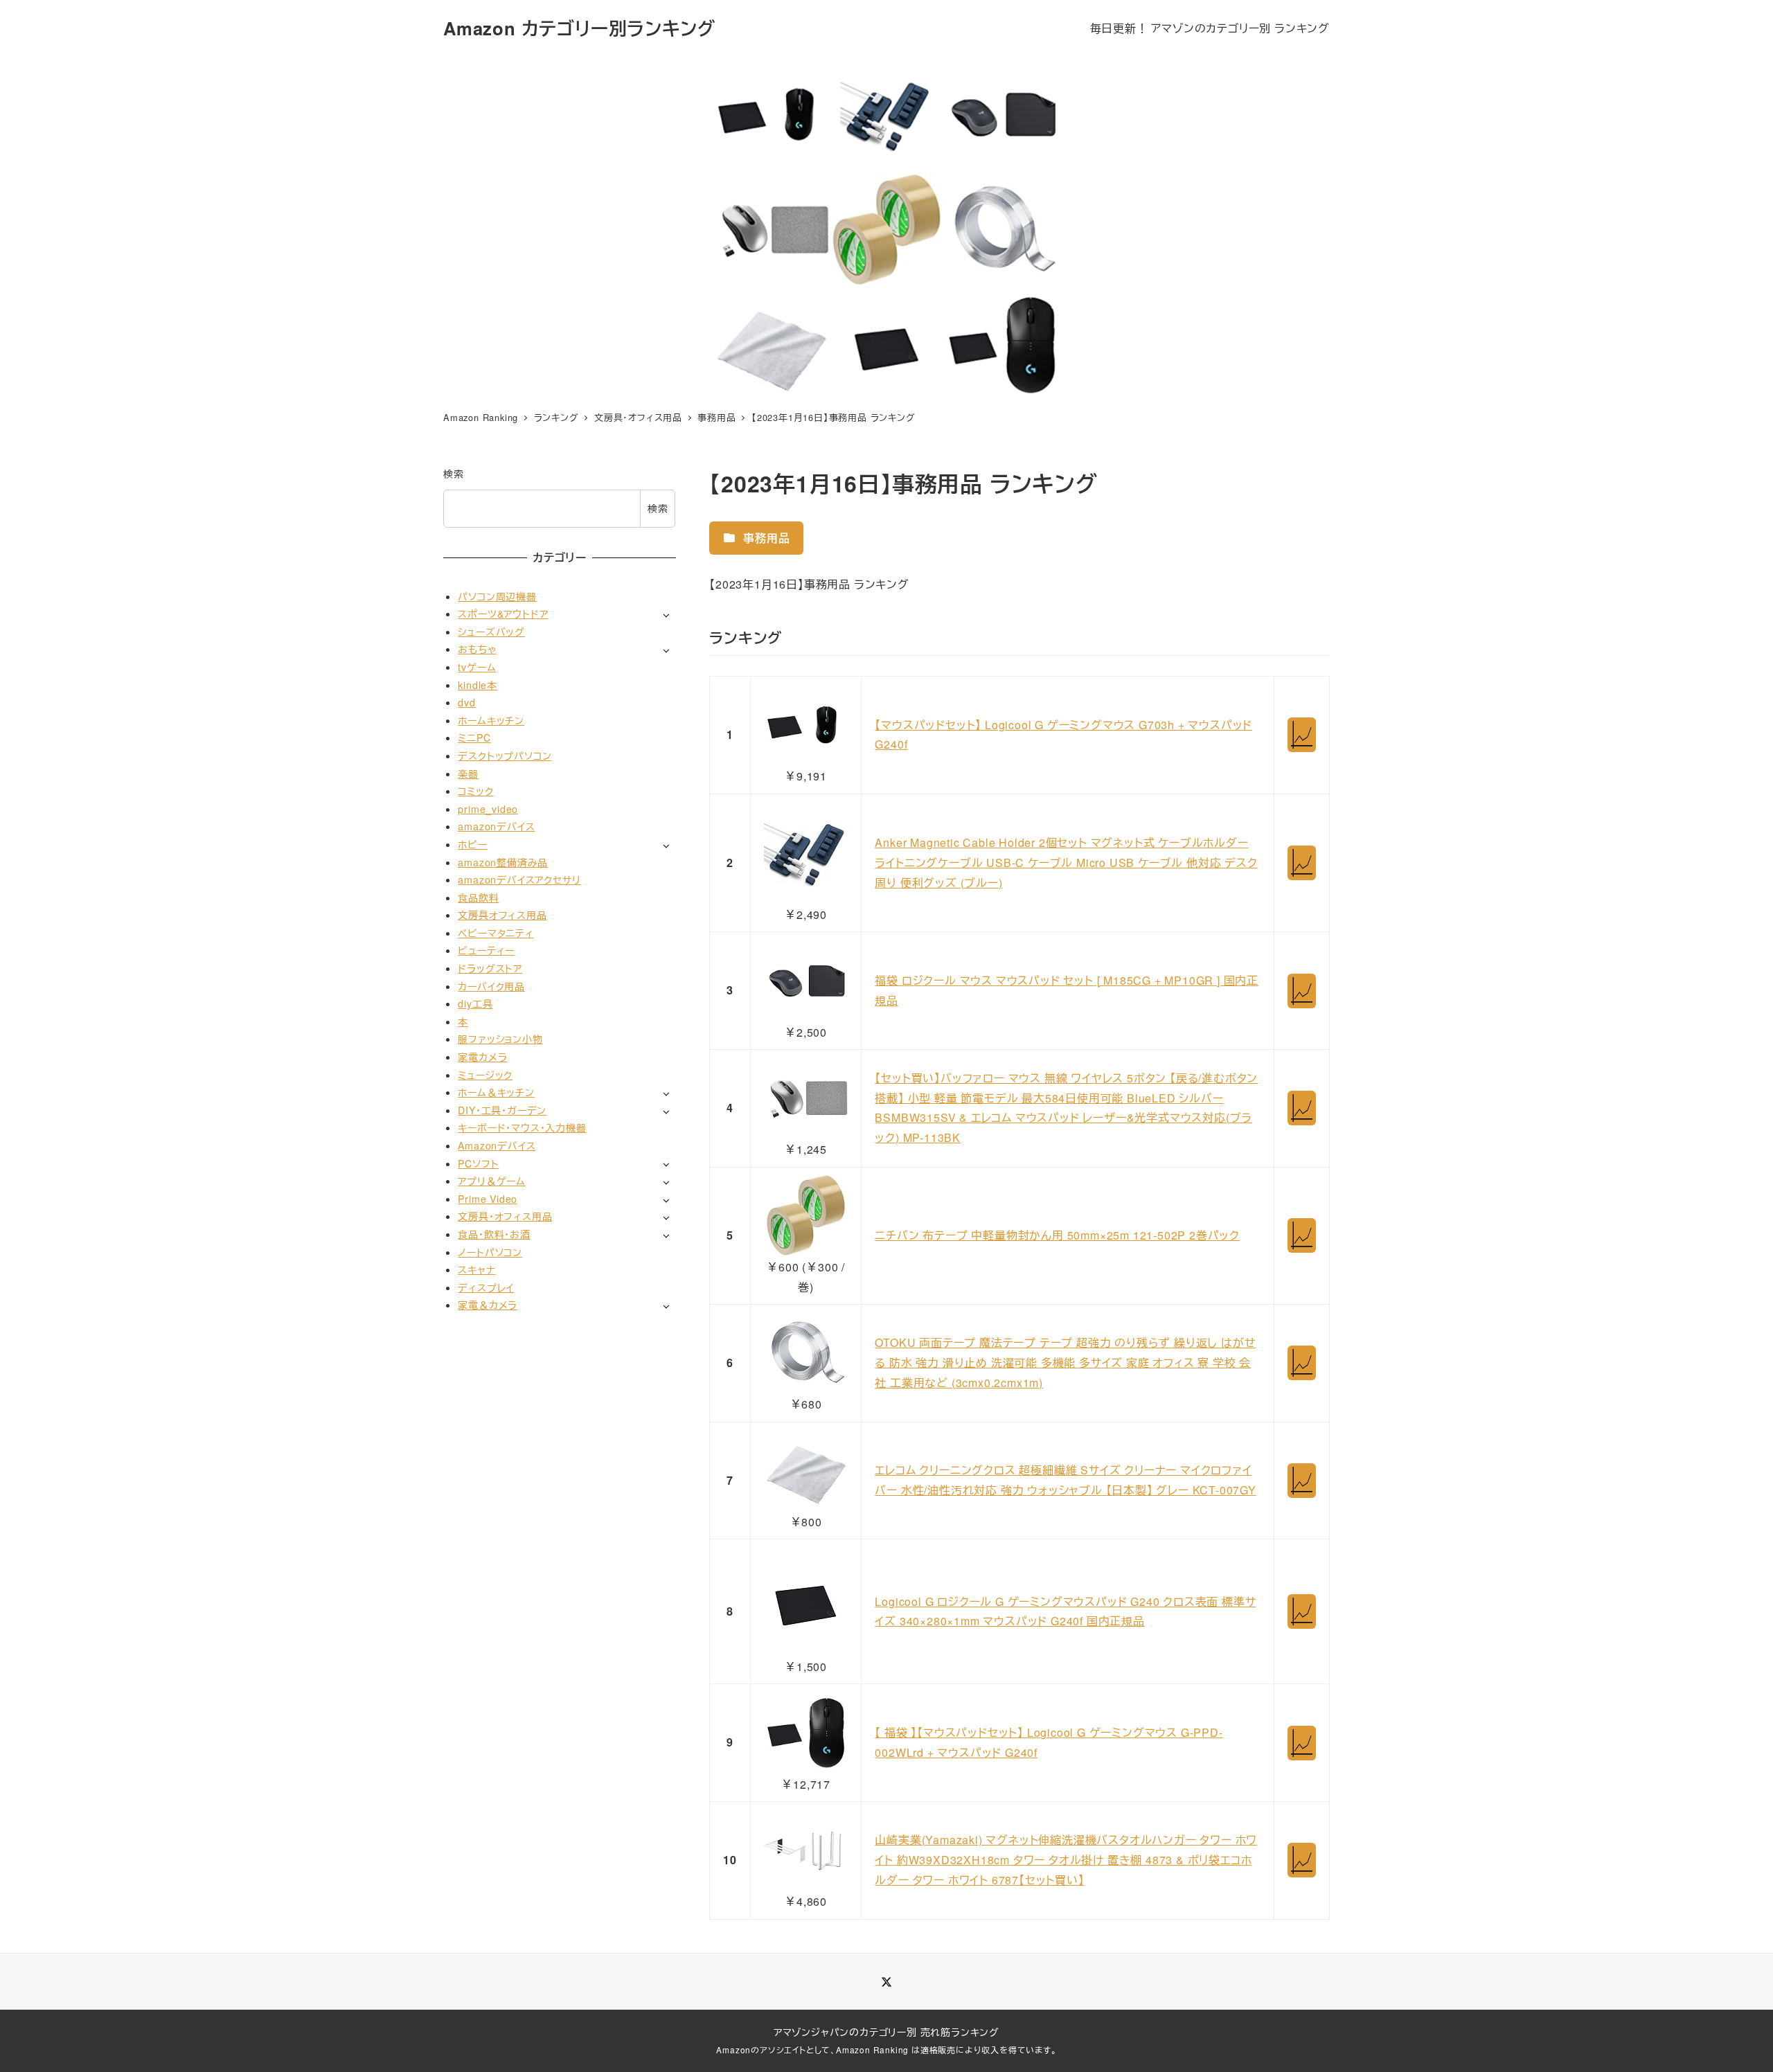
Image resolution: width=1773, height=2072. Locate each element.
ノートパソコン (490, 1251)
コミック (475, 791)
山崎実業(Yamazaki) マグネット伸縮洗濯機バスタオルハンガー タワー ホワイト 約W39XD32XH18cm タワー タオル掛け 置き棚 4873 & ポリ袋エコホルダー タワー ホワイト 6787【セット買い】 (1066, 1860)
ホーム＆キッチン (496, 1092)
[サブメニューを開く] (666, 615)
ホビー (472, 844)
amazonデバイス (496, 826)
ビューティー (486, 950)
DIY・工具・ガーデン (502, 1110)
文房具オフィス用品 (502, 915)
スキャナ (476, 1269)
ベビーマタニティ (496, 933)
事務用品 (765, 538)
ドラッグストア (490, 968)
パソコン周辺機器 (497, 596)
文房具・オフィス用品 (505, 1216)
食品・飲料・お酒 (494, 1234)
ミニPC (474, 738)
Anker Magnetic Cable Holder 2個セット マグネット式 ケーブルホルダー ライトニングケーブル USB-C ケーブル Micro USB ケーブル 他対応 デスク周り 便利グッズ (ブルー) (1066, 863)
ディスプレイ (486, 1287)
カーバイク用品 (491, 986)
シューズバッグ (491, 632)
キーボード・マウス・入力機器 (522, 1127)
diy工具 (475, 1003)
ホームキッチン (491, 720)
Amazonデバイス (497, 1145)
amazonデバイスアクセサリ (519, 879)
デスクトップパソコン (505, 756)
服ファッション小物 (500, 1039)
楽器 (468, 773)
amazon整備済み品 (503, 861)
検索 (454, 474)
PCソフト (478, 1163)
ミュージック (485, 1075)
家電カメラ (482, 1057)
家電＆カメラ (488, 1305)
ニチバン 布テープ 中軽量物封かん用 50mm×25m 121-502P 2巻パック (1057, 1235)
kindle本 (478, 684)
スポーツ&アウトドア (503, 614)
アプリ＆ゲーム (492, 1181)
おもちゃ (477, 649)
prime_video (488, 809)
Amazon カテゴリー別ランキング (579, 28)
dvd (466, 702)
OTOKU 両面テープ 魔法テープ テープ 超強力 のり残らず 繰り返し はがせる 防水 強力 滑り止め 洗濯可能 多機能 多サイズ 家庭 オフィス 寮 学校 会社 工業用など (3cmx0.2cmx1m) (1065, 1363)
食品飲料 (478, 897)
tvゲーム (477, 667)
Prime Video (488, 1199)
